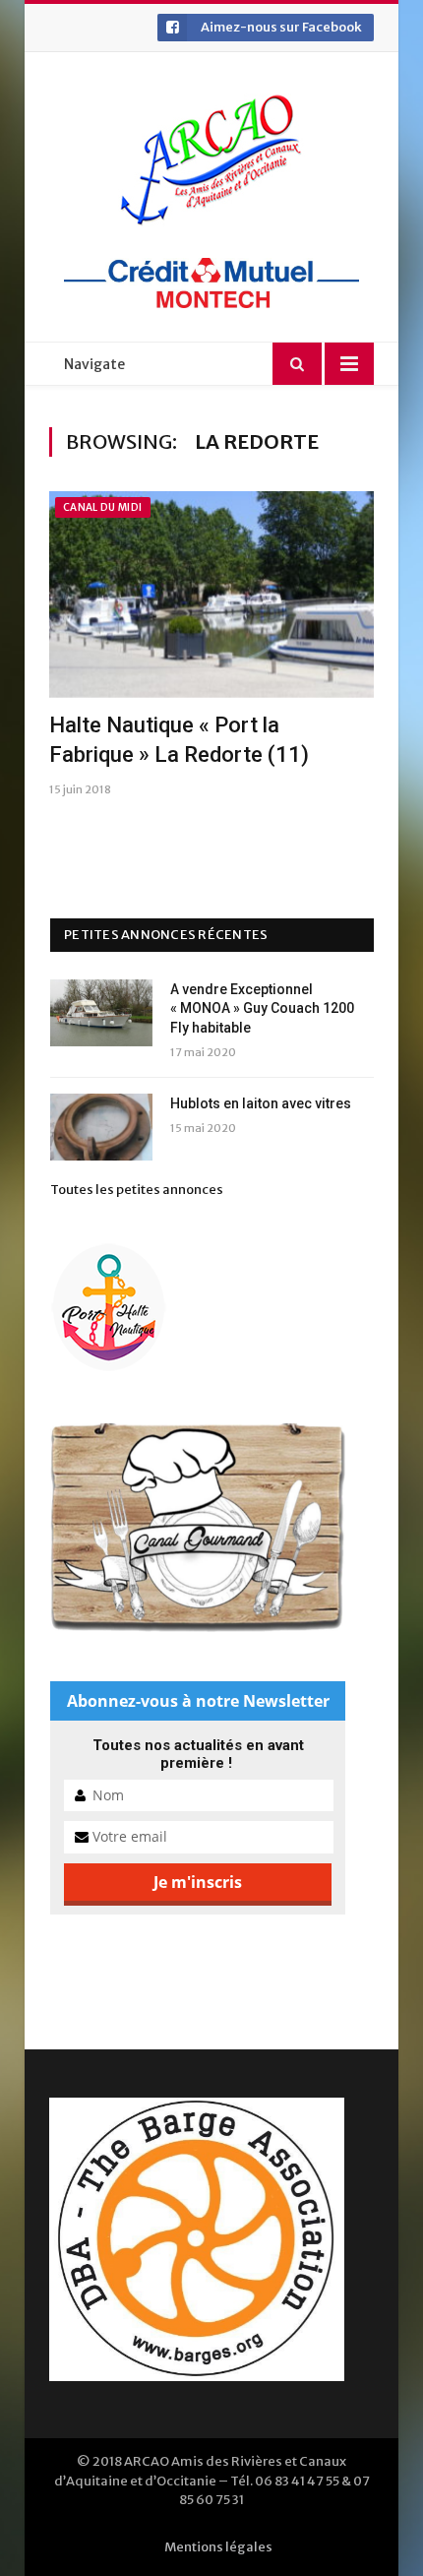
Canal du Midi (103, 507)
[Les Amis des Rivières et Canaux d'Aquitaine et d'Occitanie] (211, 159)
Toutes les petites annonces (137, 1190)
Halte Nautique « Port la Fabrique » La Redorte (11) (179, 740)
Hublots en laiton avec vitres (261, 1103)
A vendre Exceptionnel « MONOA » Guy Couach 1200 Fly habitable (262, 1008)
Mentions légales (218, 2547)
